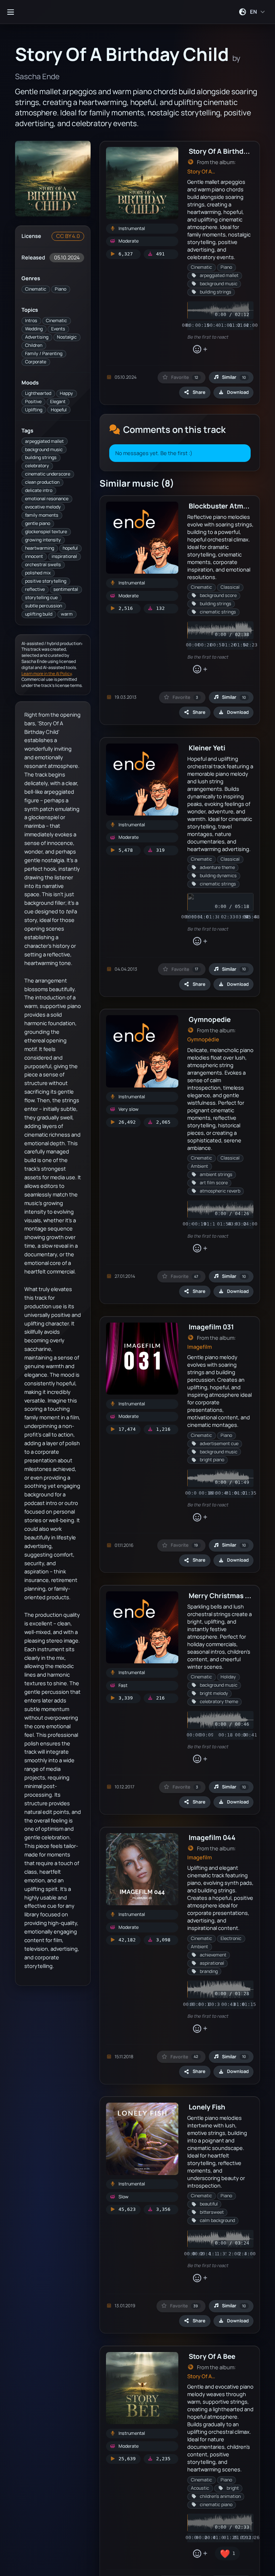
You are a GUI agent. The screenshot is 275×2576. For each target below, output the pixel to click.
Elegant (58, 402)
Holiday (228, 1677)
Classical (230, 587)
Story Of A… (201, 171)
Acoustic (200, 2488)
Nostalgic (67, 337)
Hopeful (59, 410)
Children (34, 345)
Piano (61, 289)
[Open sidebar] (10, 12)
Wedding (34, 329)
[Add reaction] (200, 349)
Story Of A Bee (212, 2356)
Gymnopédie (203, 1039)
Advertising (37, 337)
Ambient (199, 1166)
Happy (66, 393)
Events (58, 329)
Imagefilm (200, 1347)
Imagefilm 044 (212, 1837)
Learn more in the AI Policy (47, 673)
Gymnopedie (210, 1019)
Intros (31, 321)
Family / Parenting (44, 353)
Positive (33, 402)
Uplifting (34, 410)
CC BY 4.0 (68, 236)
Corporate (36, 362)
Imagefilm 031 (211, 1327)
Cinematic (36, 289)
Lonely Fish (207, 2107)
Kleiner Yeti (207, 748)
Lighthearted (38, 393)
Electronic (231, 1938)
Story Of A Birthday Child (229, 151)
